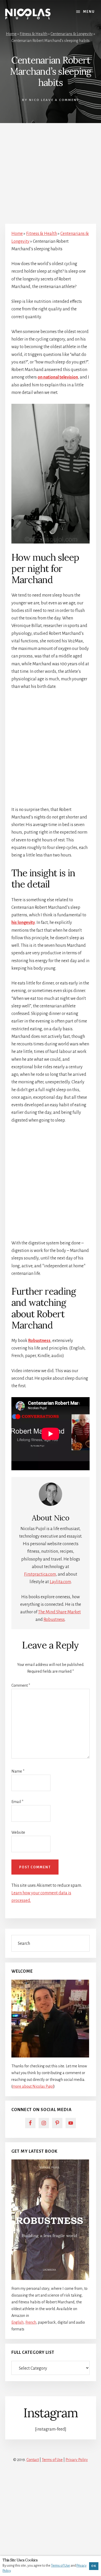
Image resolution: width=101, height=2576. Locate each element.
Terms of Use (52, 2460)
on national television (58, 377)
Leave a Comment (60, 100)
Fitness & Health (34, 34)
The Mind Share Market (59, 1612)
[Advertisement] (51, 171)
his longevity (23, 923)
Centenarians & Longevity (72, 34)
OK (94, 2566)
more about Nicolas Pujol (33, 2086)
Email (17, 1802)
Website (18, 1832)
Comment (21, 1685)
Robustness (39, 1341)
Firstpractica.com (40, 1574)
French (31, 2322)
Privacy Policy (77, 2460)
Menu (89, 12)
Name (18, 1771)
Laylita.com (60, 1582)
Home (11, 34)
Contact (33, 2460)
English (17, 2322)
